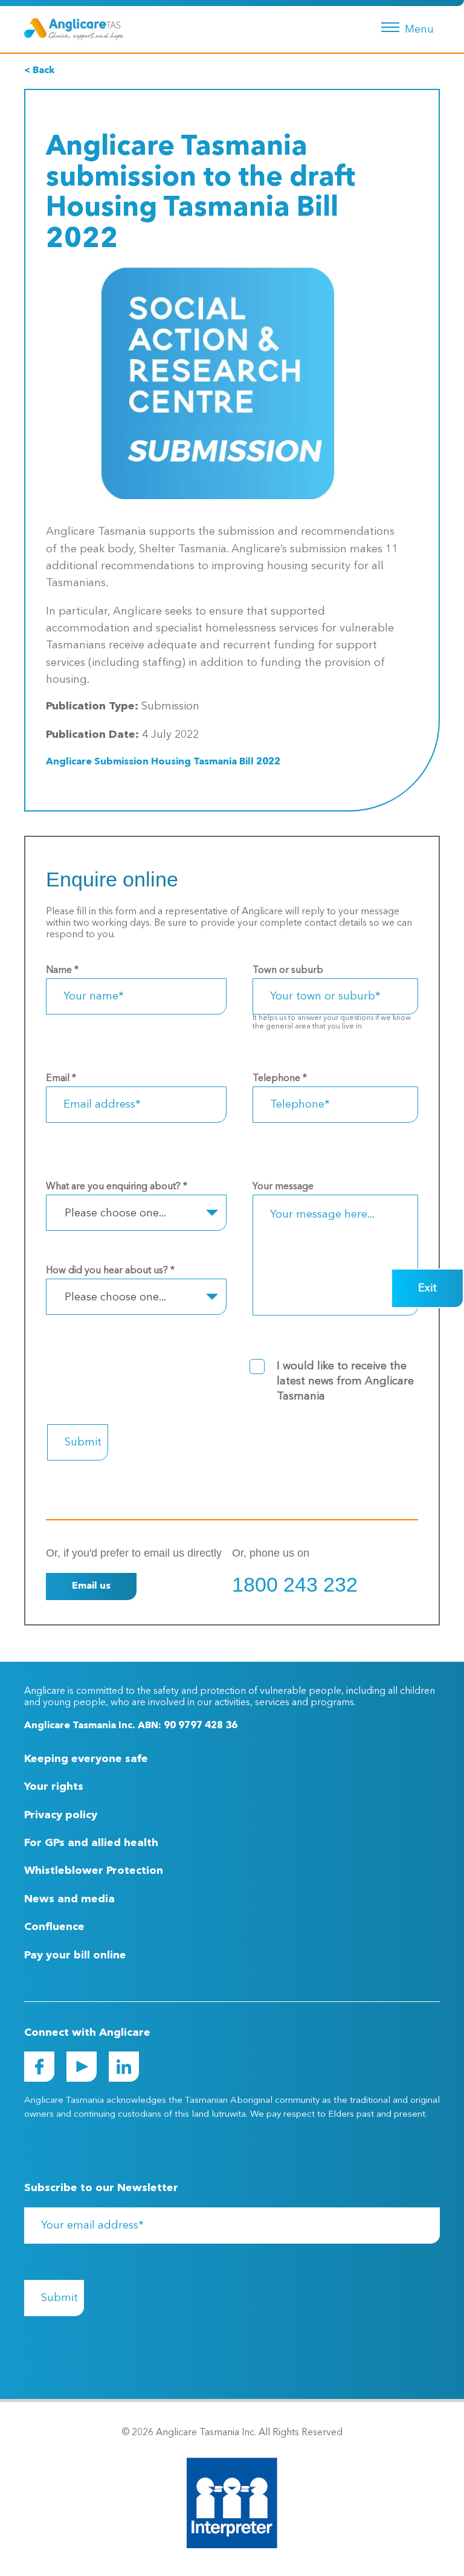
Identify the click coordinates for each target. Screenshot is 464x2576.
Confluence (54, 1927)
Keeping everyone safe (86, 1759)
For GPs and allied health (91, 1843)
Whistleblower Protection (94, 1871)
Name (62, 970)
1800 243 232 (295, 1584)
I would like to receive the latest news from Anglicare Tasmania (345, 1381)
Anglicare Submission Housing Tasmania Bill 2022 (163, 762)
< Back (39, 71)
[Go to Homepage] (74, 29)
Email (61, 1079)
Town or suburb (288, 970)
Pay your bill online (75, 1955)
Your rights (54, 1787)
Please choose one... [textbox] (115, 1213)
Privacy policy (61, 1815)
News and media (69, 1899)
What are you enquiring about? (117, 1187)
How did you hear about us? (110, 1271)
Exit (427, 1288)
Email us (91, 1586)
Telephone (280, 1079)
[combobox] (136, 1213)
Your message (283, 1187)
